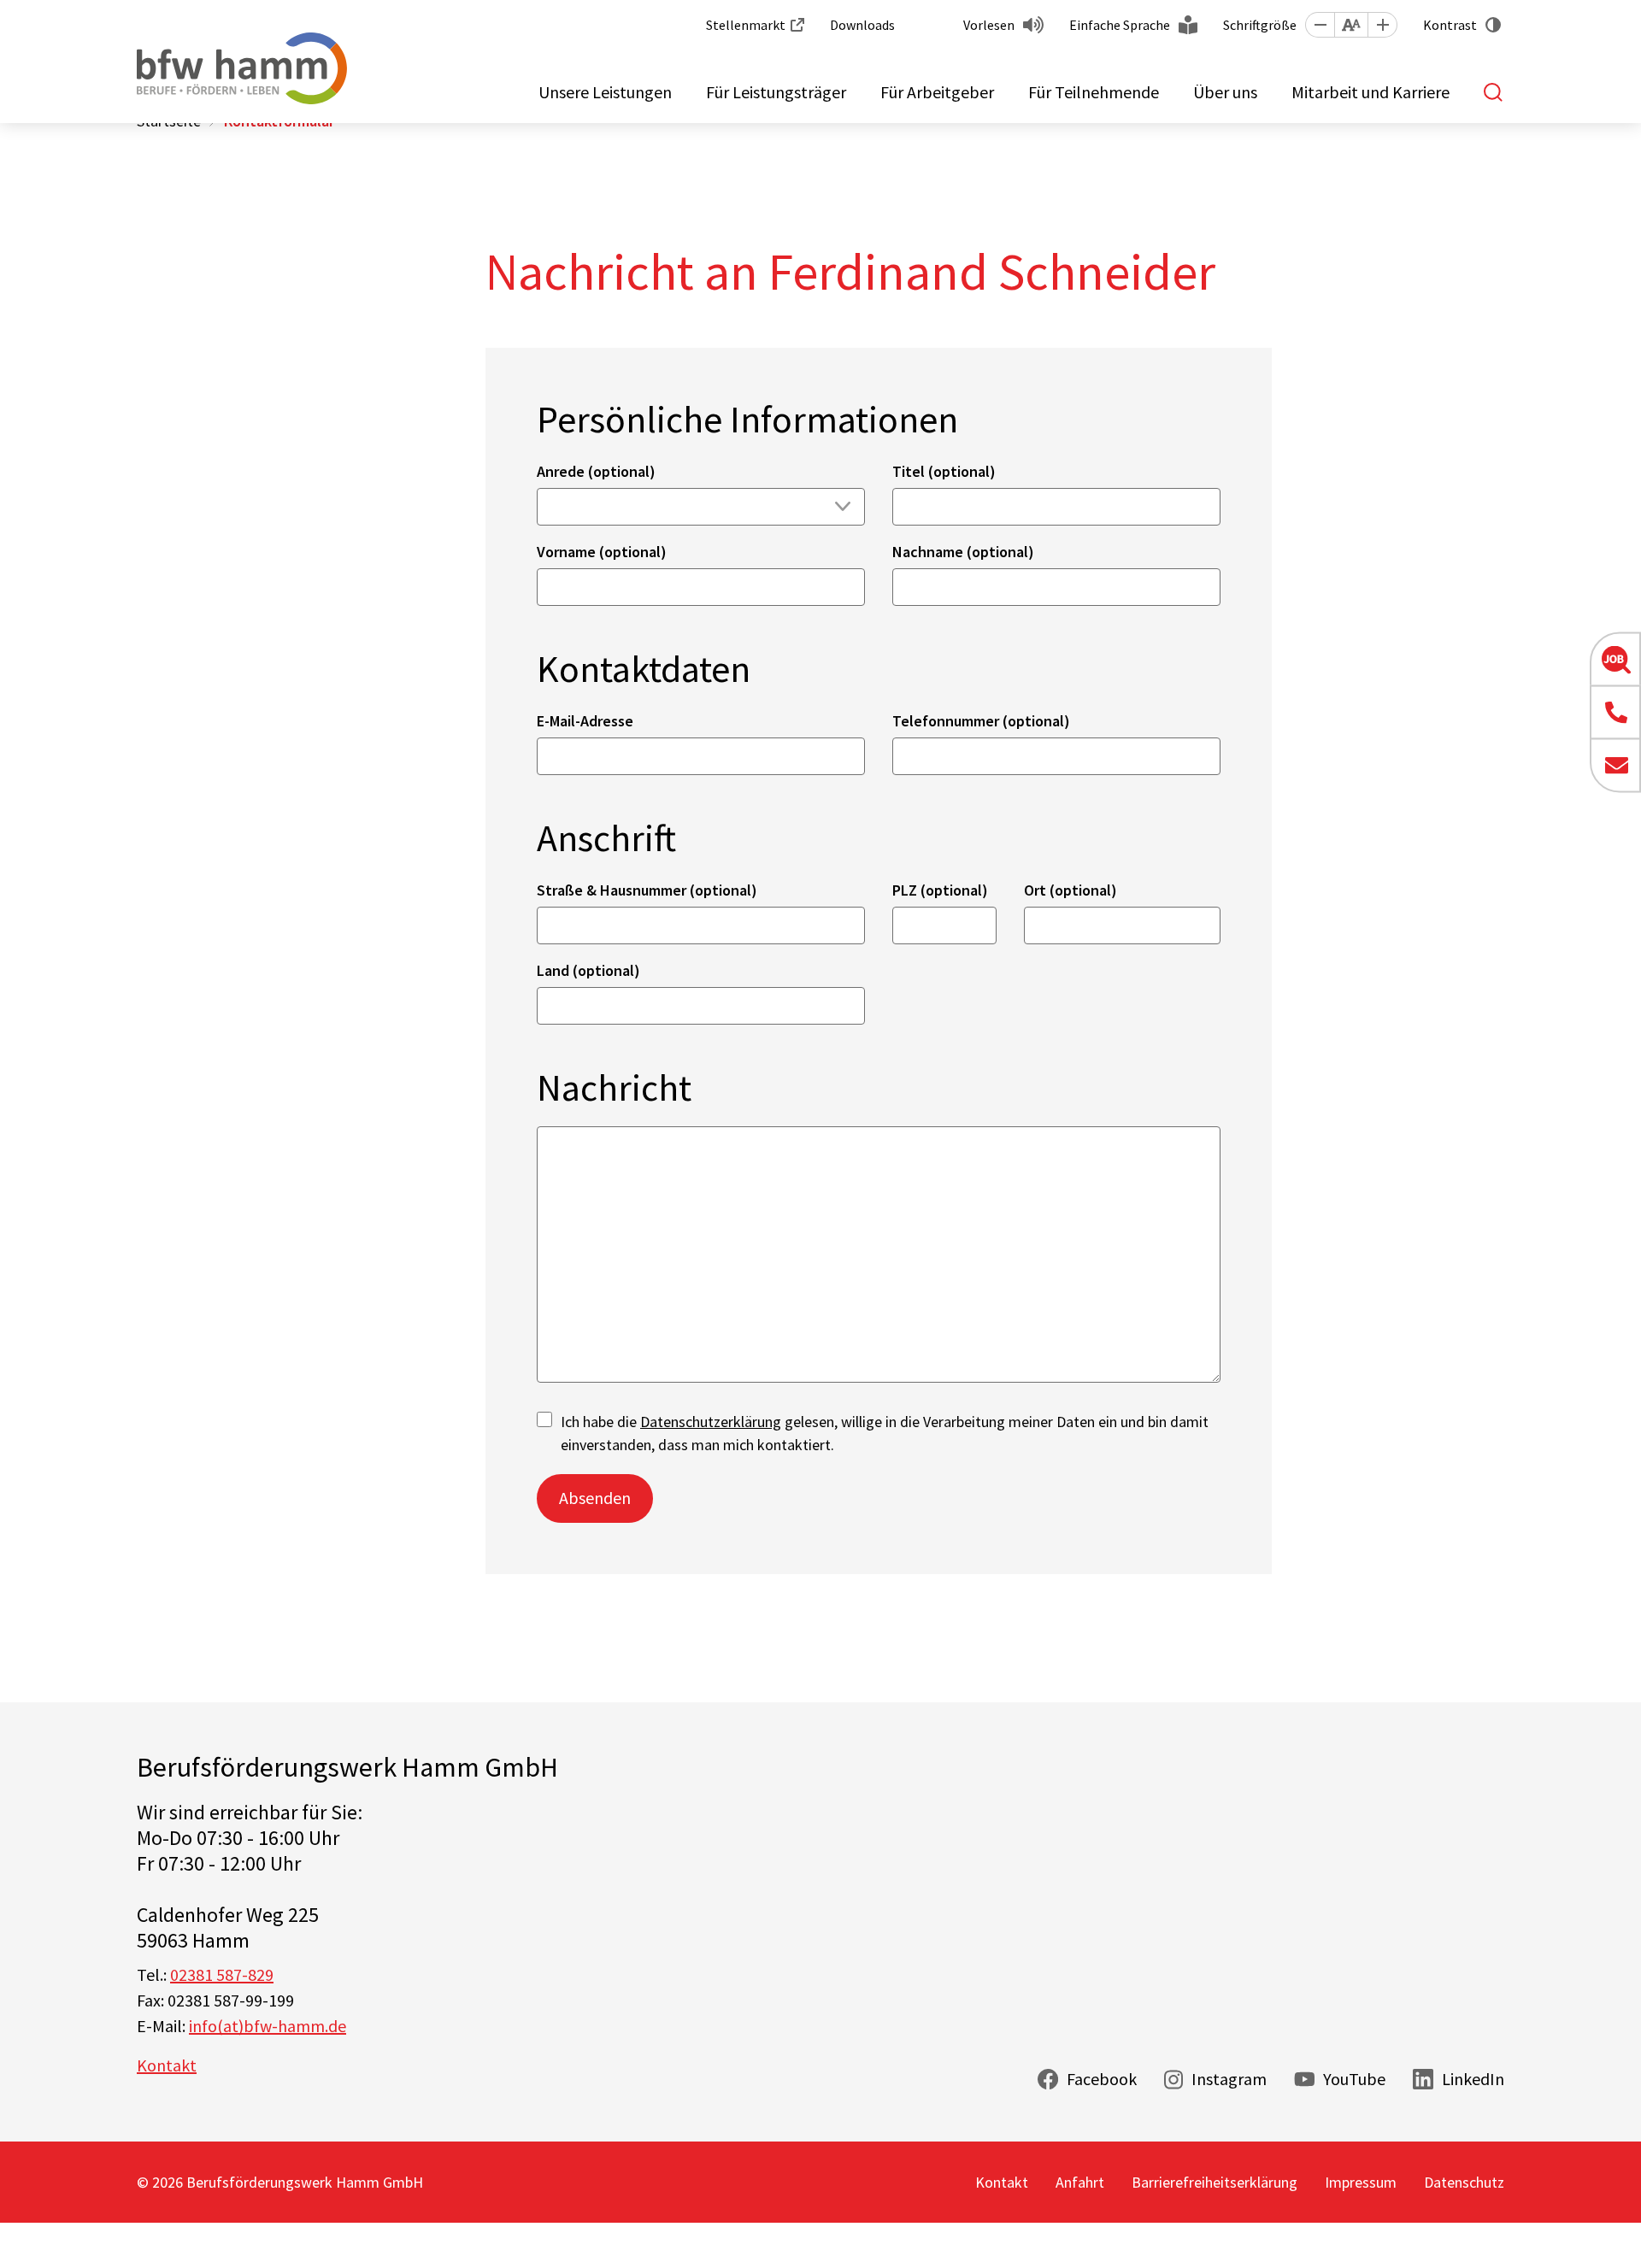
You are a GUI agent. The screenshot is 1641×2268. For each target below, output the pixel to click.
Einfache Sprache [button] (1120, 25)
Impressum (1361, 2182)
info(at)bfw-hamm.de (268, 2026)
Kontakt (167, 2065)
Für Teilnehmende (1094, 92)
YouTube (1354, 2079)
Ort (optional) (1070, 890)
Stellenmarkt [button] (746, 25)
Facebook (1102, 2079)
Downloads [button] (862, 25)
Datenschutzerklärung (711, 1422)
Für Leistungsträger (776, 92)
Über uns (1225, 92)
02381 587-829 (222, 1974)
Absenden (595, 1498)
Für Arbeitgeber (937, 92)
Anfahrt (1080, 2182)
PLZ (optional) (940, 890)
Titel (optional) (944, 471)
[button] (1320, 25)
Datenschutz (1464, 2182)
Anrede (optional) (596, 471)
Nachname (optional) (963, 552)
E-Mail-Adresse (585, 721)
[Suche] (1494, 92)
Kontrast (1450, 25)
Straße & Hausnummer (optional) (647, 890)
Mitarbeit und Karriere (1370, 92)
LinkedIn (1473, 2079)
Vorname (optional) (602, 552)
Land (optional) (588, 970)
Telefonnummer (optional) (981, 721)
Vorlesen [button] (989, 25)
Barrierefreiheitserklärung (1215, 2182)
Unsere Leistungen (605, 92)
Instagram (1229, 2079)
